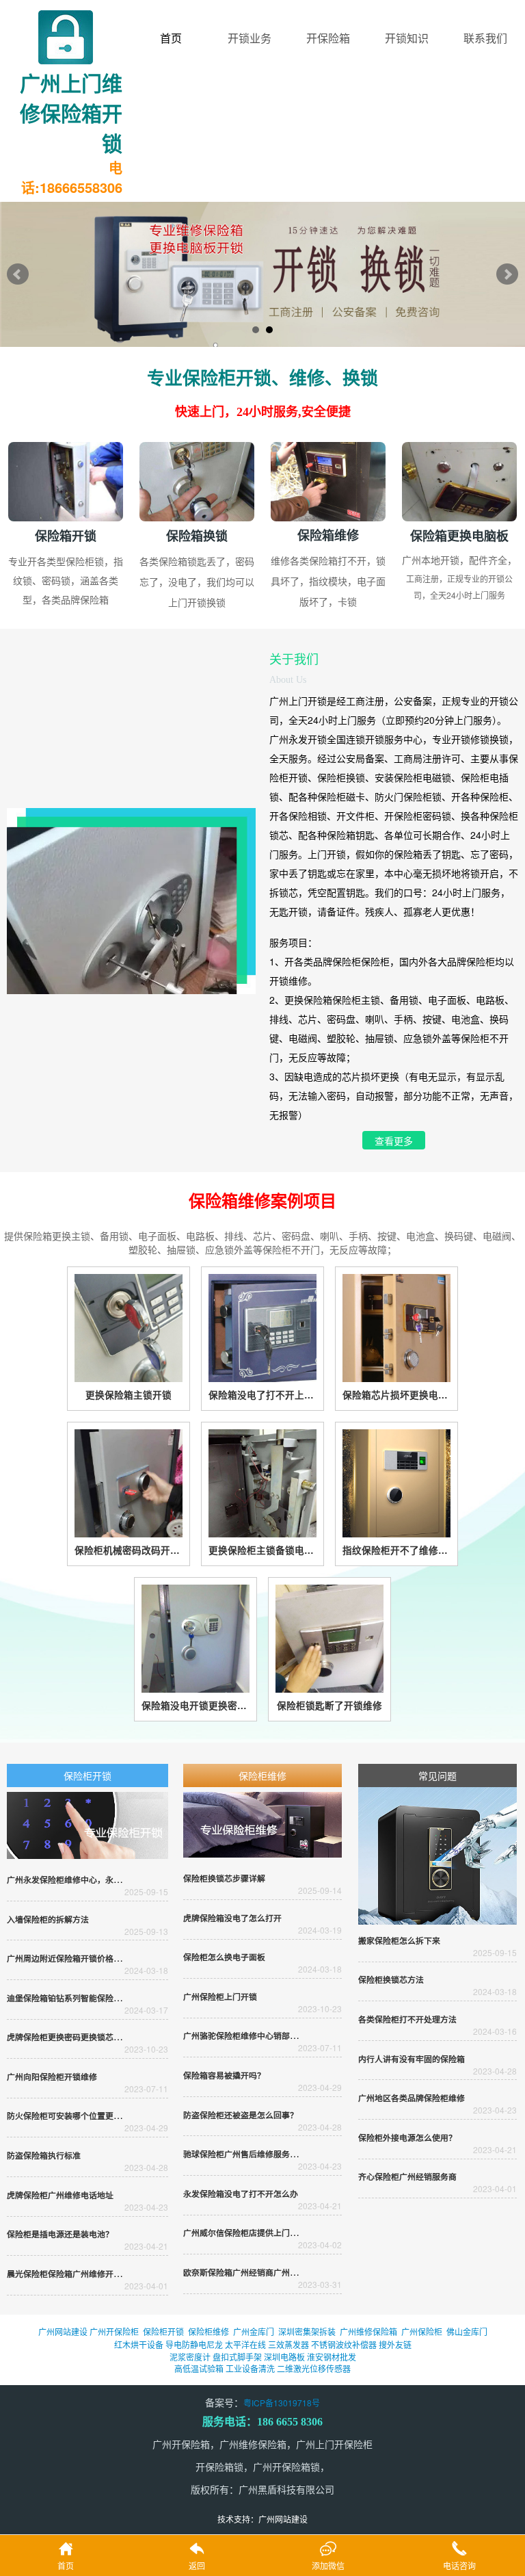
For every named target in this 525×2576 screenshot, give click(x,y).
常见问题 (437, 1775)
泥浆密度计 (190, 2357)
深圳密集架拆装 (307, 2331)
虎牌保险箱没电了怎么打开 (232, 1918)
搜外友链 (395, 2344)
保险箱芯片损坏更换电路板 (396, 1395)
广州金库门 (254, 2331)
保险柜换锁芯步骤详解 (224, 1878)
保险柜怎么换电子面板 (224, 1957)
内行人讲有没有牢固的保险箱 (412, 2059)
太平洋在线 (245, 2344)
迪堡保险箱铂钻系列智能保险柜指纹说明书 (85, 1998)
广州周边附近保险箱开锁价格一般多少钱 (81, 1959)
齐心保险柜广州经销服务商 (407, 2177)
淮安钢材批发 (332, 2357)
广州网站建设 (63, 2331)
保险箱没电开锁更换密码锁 (196, 1705)
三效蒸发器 (288, 2344)
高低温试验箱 (199, 2368)
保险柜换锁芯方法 (391, 1980)
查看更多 (394, 1142)
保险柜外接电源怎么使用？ (407, 2138)
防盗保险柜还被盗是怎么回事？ (241, 2115)
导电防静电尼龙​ (194, 2344)
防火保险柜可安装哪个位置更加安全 (72, 2116)
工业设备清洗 (250, 2368)
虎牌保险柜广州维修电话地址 (60, 2195)
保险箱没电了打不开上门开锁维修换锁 (262, 1395)
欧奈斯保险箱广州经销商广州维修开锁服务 (261, 2273)
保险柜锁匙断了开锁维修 (329, 1705)
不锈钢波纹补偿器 (344, 2344)
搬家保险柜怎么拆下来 (399, 1941)
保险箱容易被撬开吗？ (224, 2076)
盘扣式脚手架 (237, 2357)
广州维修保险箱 (368, 2331)
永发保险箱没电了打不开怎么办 (241, 2194)
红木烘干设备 (139, 2344)
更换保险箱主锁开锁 (129, 1395)
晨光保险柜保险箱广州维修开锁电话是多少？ (89, 2274)
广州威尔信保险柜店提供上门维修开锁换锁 (261, 2233)
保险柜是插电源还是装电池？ (60, 2234)
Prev (18, 274)
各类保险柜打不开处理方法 (407, 2019)
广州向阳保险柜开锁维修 (52, 2077)
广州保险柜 (422, 2331)
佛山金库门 (467, 2331)
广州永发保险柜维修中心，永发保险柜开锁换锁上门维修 (109, 1880)
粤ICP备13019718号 (282, 2403)
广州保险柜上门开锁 (220, 1997)
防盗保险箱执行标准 (44, 2156)
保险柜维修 (262, 1775)
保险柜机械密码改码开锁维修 (129, 1550)
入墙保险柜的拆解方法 (48, 1920)
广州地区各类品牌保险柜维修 (412, 2098)
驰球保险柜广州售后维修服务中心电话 (253, 2154)
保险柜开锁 (87, 1775)
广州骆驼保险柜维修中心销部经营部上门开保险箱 (273, 2036)
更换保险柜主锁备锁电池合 (262, 1550)
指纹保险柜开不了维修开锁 (396, 1550)
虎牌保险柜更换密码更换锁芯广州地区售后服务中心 (101, 2037)
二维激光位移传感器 (314, 2368)
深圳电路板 (284, 2357)
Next (507, 274)
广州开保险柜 (114, 2331)
